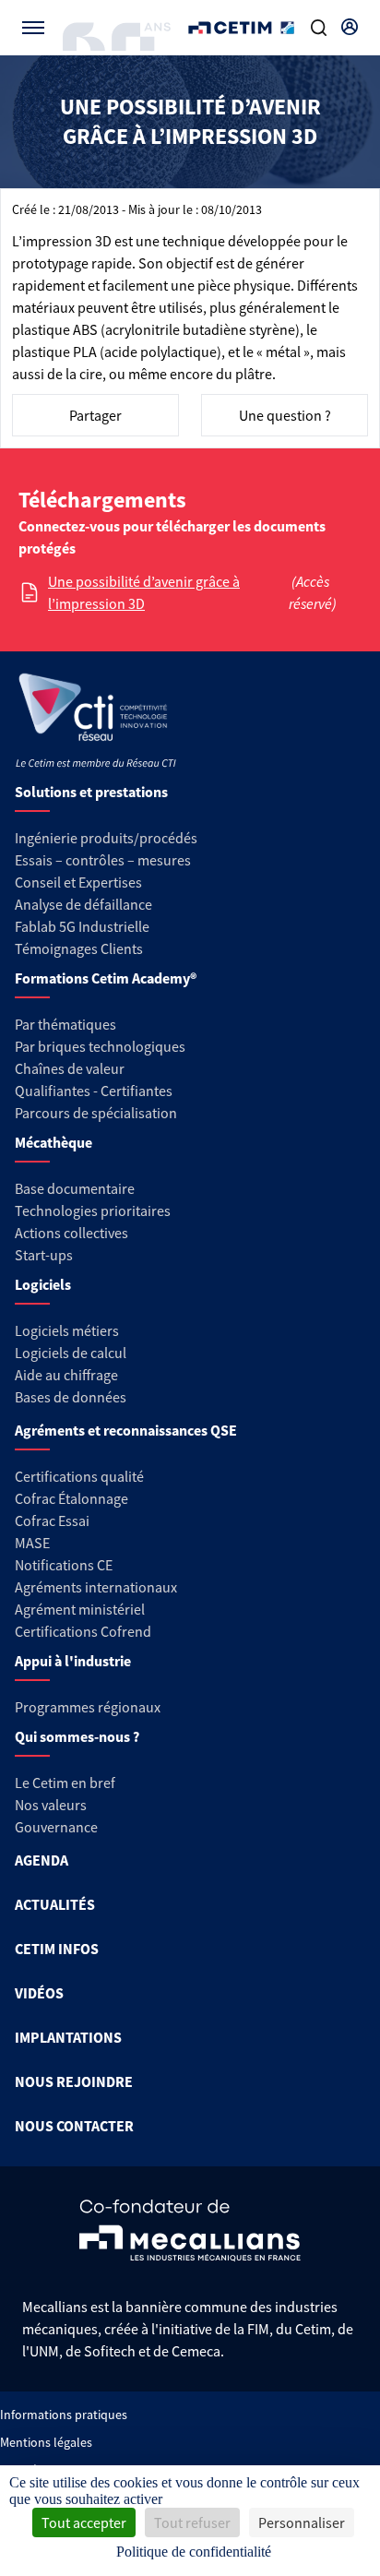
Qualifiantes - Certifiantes (94, 1091)
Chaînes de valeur (70, 1068)
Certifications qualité (79, 1476)
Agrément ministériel (80, 1609)
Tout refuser (192, 2522)
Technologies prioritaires (93, 1210)
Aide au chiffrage (66, 1375)
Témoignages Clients (79, 948)
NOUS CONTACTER (74, 2126)
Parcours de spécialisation (96, 1113)
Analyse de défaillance (83, 904)
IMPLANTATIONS (68, 2037)
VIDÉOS (39, 1993)
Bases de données (71, 1397)
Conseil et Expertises (78, 882)
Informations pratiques (64, 2415)
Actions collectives (71, 1233)
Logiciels (43, 1284)
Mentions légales (46, 2442)
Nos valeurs (51, 1805)
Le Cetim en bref (65, 1783)
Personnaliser (302, 2522)
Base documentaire (75, 1188)
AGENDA (42, 1860)
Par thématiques (65, 1024)
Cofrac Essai (52, 1521)
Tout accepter (84, 2522)
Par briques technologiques (100, 1046)
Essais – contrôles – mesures (103, 860)
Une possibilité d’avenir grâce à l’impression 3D (144, 592)
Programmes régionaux (88, 1707)
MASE (32, 1543)
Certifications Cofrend (83, 1631)
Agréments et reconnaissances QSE (126, 1430)
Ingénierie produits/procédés (106, 838)
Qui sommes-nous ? (77, 1736)
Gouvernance (56, 1827)
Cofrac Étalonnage (71, 1498)
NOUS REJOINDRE (74, 2081)
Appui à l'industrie (73, 1661)
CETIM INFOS (57, 1949)
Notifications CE (64, 1565)
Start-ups (44, 1255)
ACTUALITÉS (55, 1904)
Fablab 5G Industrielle (82, 926)
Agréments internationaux (96, 1587)
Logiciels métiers (67, 1330)
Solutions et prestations (91, 792)
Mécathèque (53, 1142)
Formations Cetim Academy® (106, 978)
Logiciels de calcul (71, 1353)
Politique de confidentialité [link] (194, 2552)
